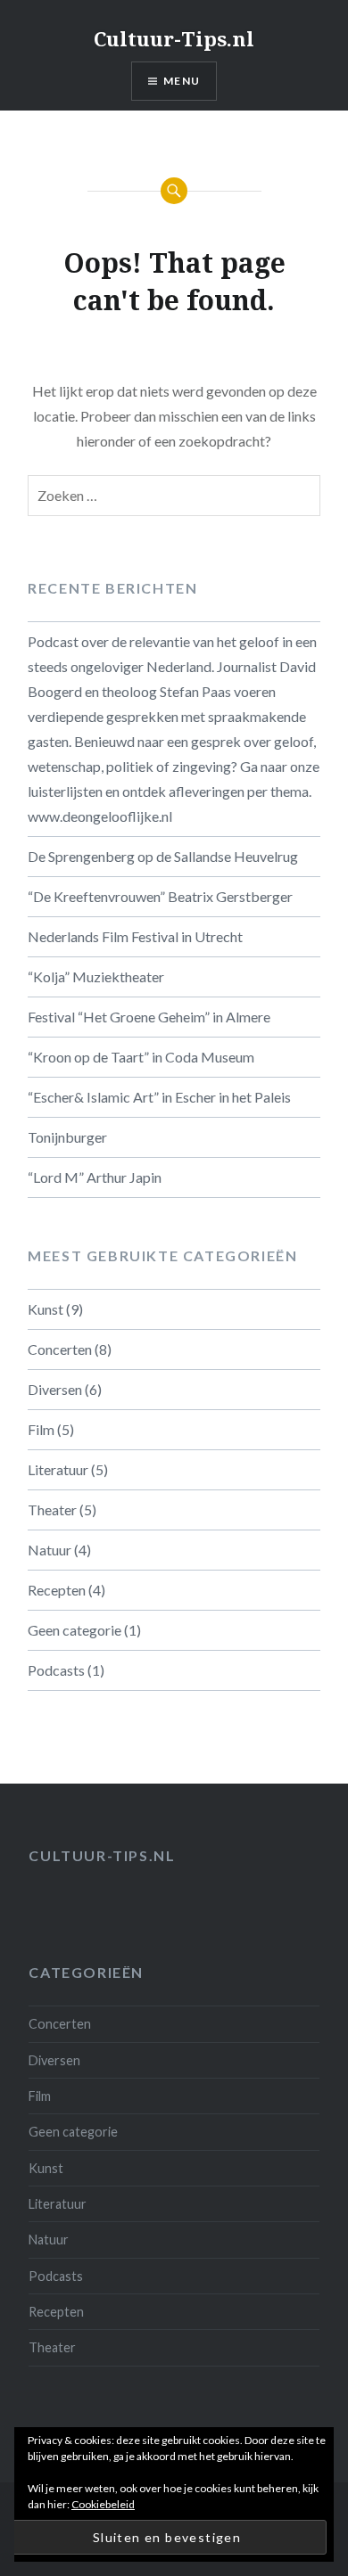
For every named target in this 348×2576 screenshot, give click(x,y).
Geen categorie (75, 1630)
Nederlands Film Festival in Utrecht (135, 936)
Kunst (46, 1309)
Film (41, 1429)
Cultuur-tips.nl (102, 1855)
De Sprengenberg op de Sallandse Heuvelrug (163, 856)
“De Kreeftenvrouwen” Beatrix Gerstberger (160, 896)
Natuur (50, 1550)
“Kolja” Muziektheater (96, 976)
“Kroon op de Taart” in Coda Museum (141, 1057)
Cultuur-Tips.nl (174, 38)
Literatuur (58, 1469)
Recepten (57, 1590)
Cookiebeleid (103, 2504)
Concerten (60, 1349)
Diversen (55, 1389)
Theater (52, 1510)
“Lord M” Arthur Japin (95, 1177)
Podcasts (56, 1670)
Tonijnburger (67, 1137)
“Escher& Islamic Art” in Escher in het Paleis (159, 1097)
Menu (182, 81)
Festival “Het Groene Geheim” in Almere (149, 1017)
